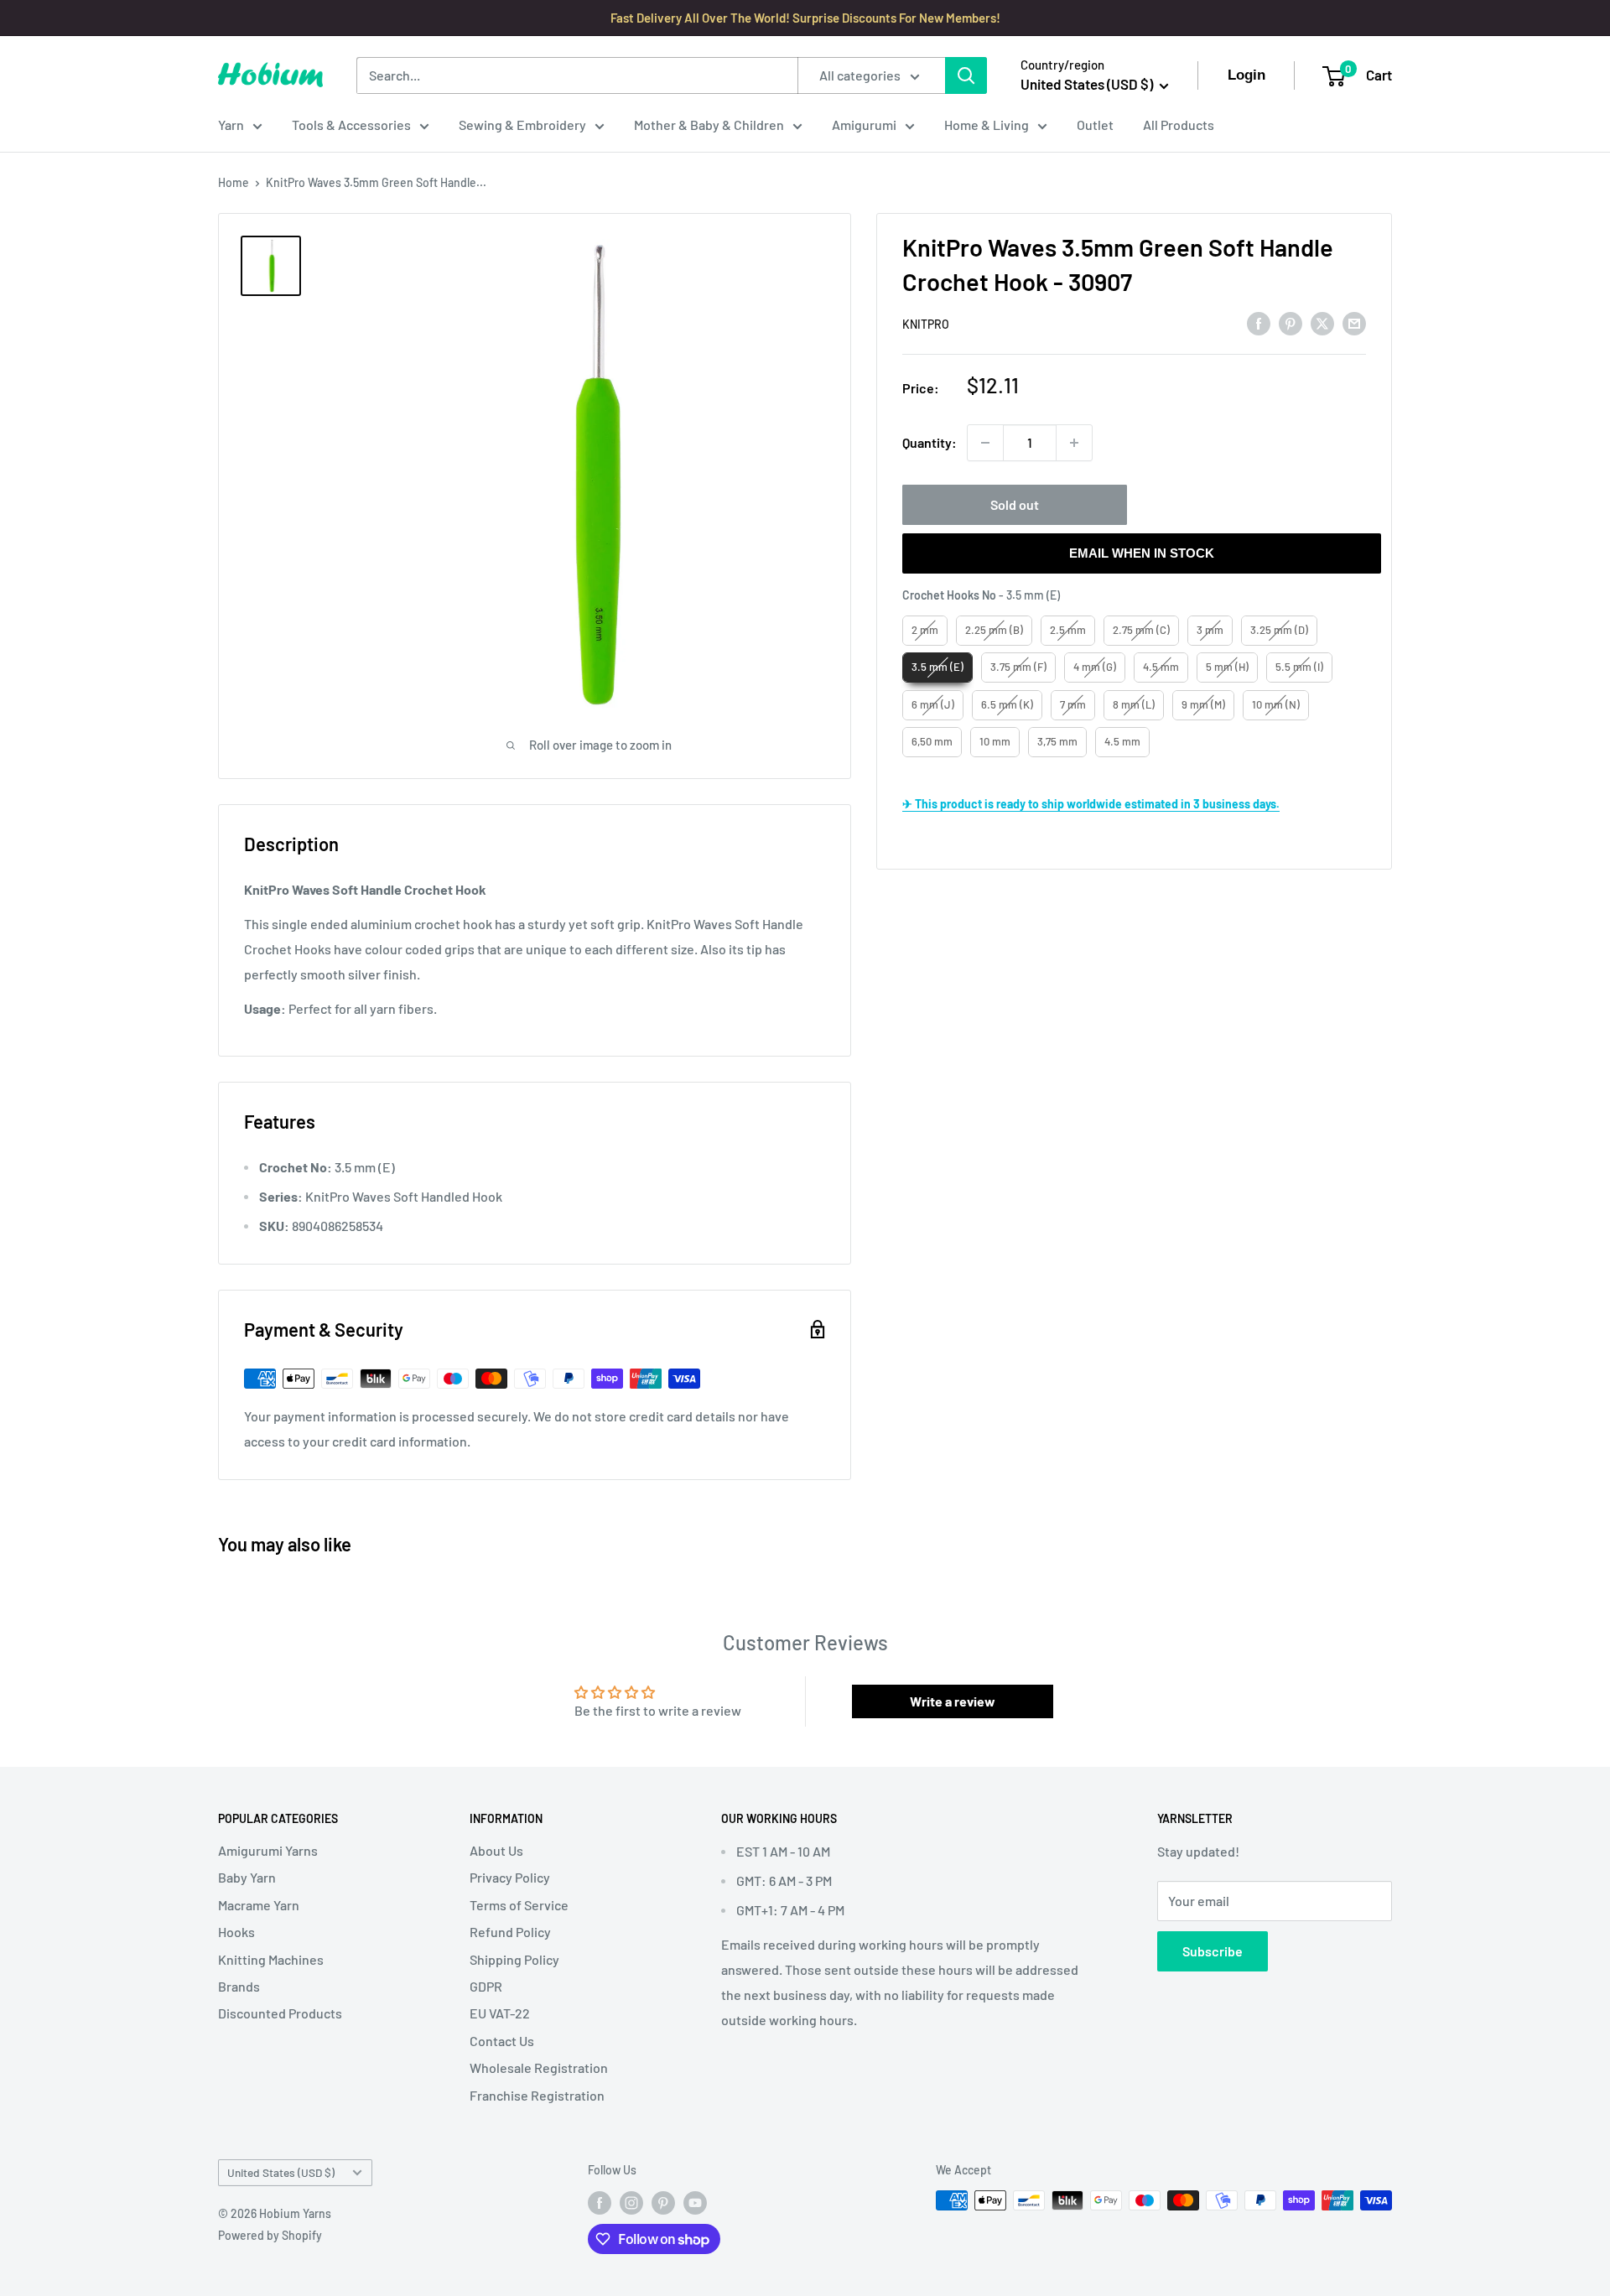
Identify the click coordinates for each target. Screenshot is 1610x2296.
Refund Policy (510, 1932)
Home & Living (987, 125)
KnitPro (926, 324)
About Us (496, 1850)
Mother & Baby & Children (709, 125)
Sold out (1015, 504)
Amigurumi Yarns (268, 1850)
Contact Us (502, 2041)
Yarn (231, 125)
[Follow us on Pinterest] (663, 2202)
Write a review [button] (953, 1701)
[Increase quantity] (1074, 443)
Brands (239, 1986)
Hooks (236, 1932)
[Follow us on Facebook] (600, 2202)
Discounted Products (280, 2013)
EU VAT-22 (500, 2013)
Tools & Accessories (351, 125)
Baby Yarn (247, 1877)
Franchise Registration (537, 2095)
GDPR (486, 1986)
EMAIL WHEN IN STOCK (1142, 553)
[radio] (925, 631)
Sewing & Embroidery (522, 125)
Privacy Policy (510, 1877)
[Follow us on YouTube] (695, 2202)
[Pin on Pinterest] (1291, 322)
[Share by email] (1354, 322)
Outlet (1095, 125)
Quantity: (930, 442)
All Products (1179, 125)
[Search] (966, 75)
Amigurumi (864, 125)
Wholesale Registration (539, 2067)
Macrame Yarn (259, 1905)
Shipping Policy (514, 1959)
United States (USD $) (281, 2172)
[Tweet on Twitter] (1322, 322)
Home (234, 182)
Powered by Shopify (270, 2235)
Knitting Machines (271, 1959)
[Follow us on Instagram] (631, 2202)
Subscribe (1213, 1951)
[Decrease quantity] (985, 443)
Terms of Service (519, 1905)
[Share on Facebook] (1259, 322)
